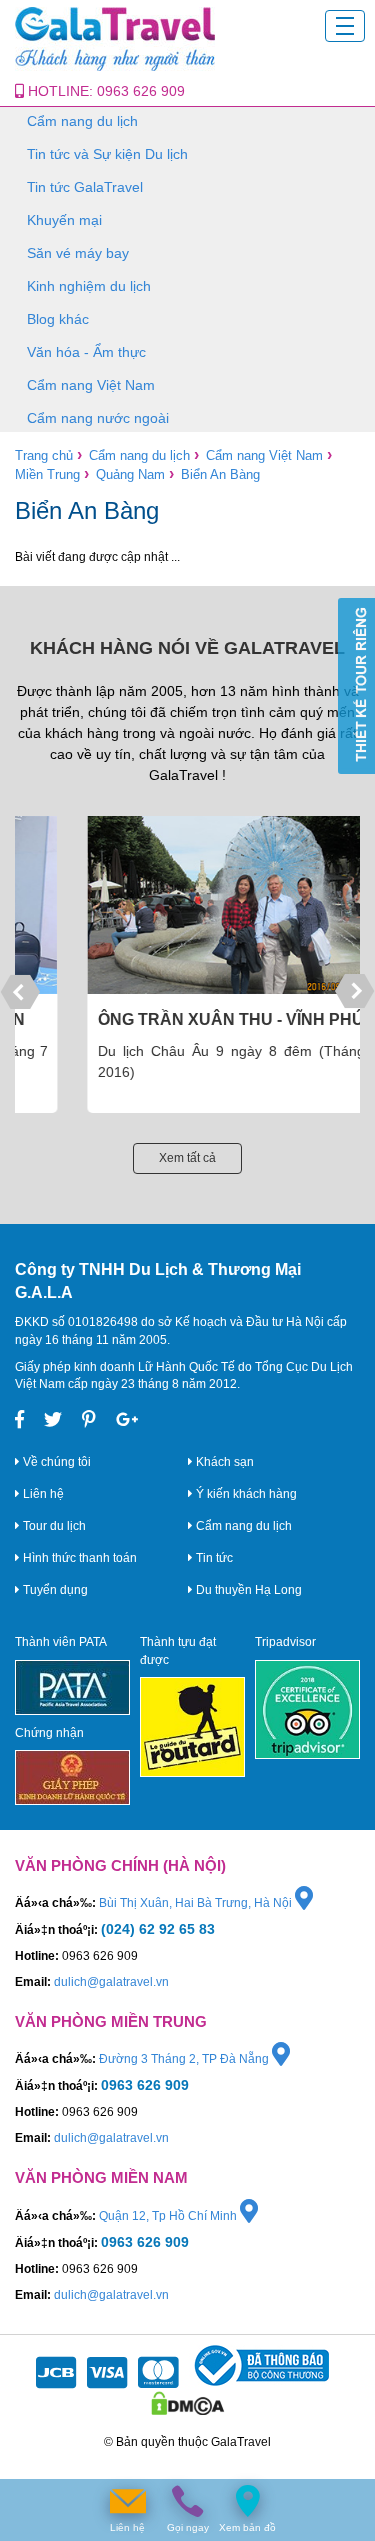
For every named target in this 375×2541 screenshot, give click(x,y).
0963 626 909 (141, 91)
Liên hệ (42, 1494)
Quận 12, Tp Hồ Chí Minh (169, 2216)
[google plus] (127, 1420)
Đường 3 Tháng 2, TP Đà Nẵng (185, 2059)
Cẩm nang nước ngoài (98, 418)
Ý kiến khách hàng (245, 1494)
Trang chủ (44, 455)
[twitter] (53, 1420)
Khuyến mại (64, 220)
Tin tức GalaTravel (85, 187)
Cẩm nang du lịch (82, 121)
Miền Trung (47, 474)
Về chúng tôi (55, 1462)
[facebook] (19, 1420)
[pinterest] (89, 1420)
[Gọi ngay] (188, 2501)
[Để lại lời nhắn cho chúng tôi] (128, 2501)
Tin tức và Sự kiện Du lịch (107, 154)
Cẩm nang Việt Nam (91, 385)
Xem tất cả (187, 1158)
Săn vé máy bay (78, 253)
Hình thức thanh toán (78, 1558)
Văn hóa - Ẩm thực (86, 352)
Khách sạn (223, 1462)
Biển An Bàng (220, 474)
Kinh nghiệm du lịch (89, 286)
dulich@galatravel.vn (111, 1982)
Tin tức (213, 1558)
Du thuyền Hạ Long (247, 1590)
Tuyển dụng (54, 1590)
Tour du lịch (53, 1526)
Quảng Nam (130, 474)
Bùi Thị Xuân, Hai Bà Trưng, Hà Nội (197, 1903)
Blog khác (58, 319)
